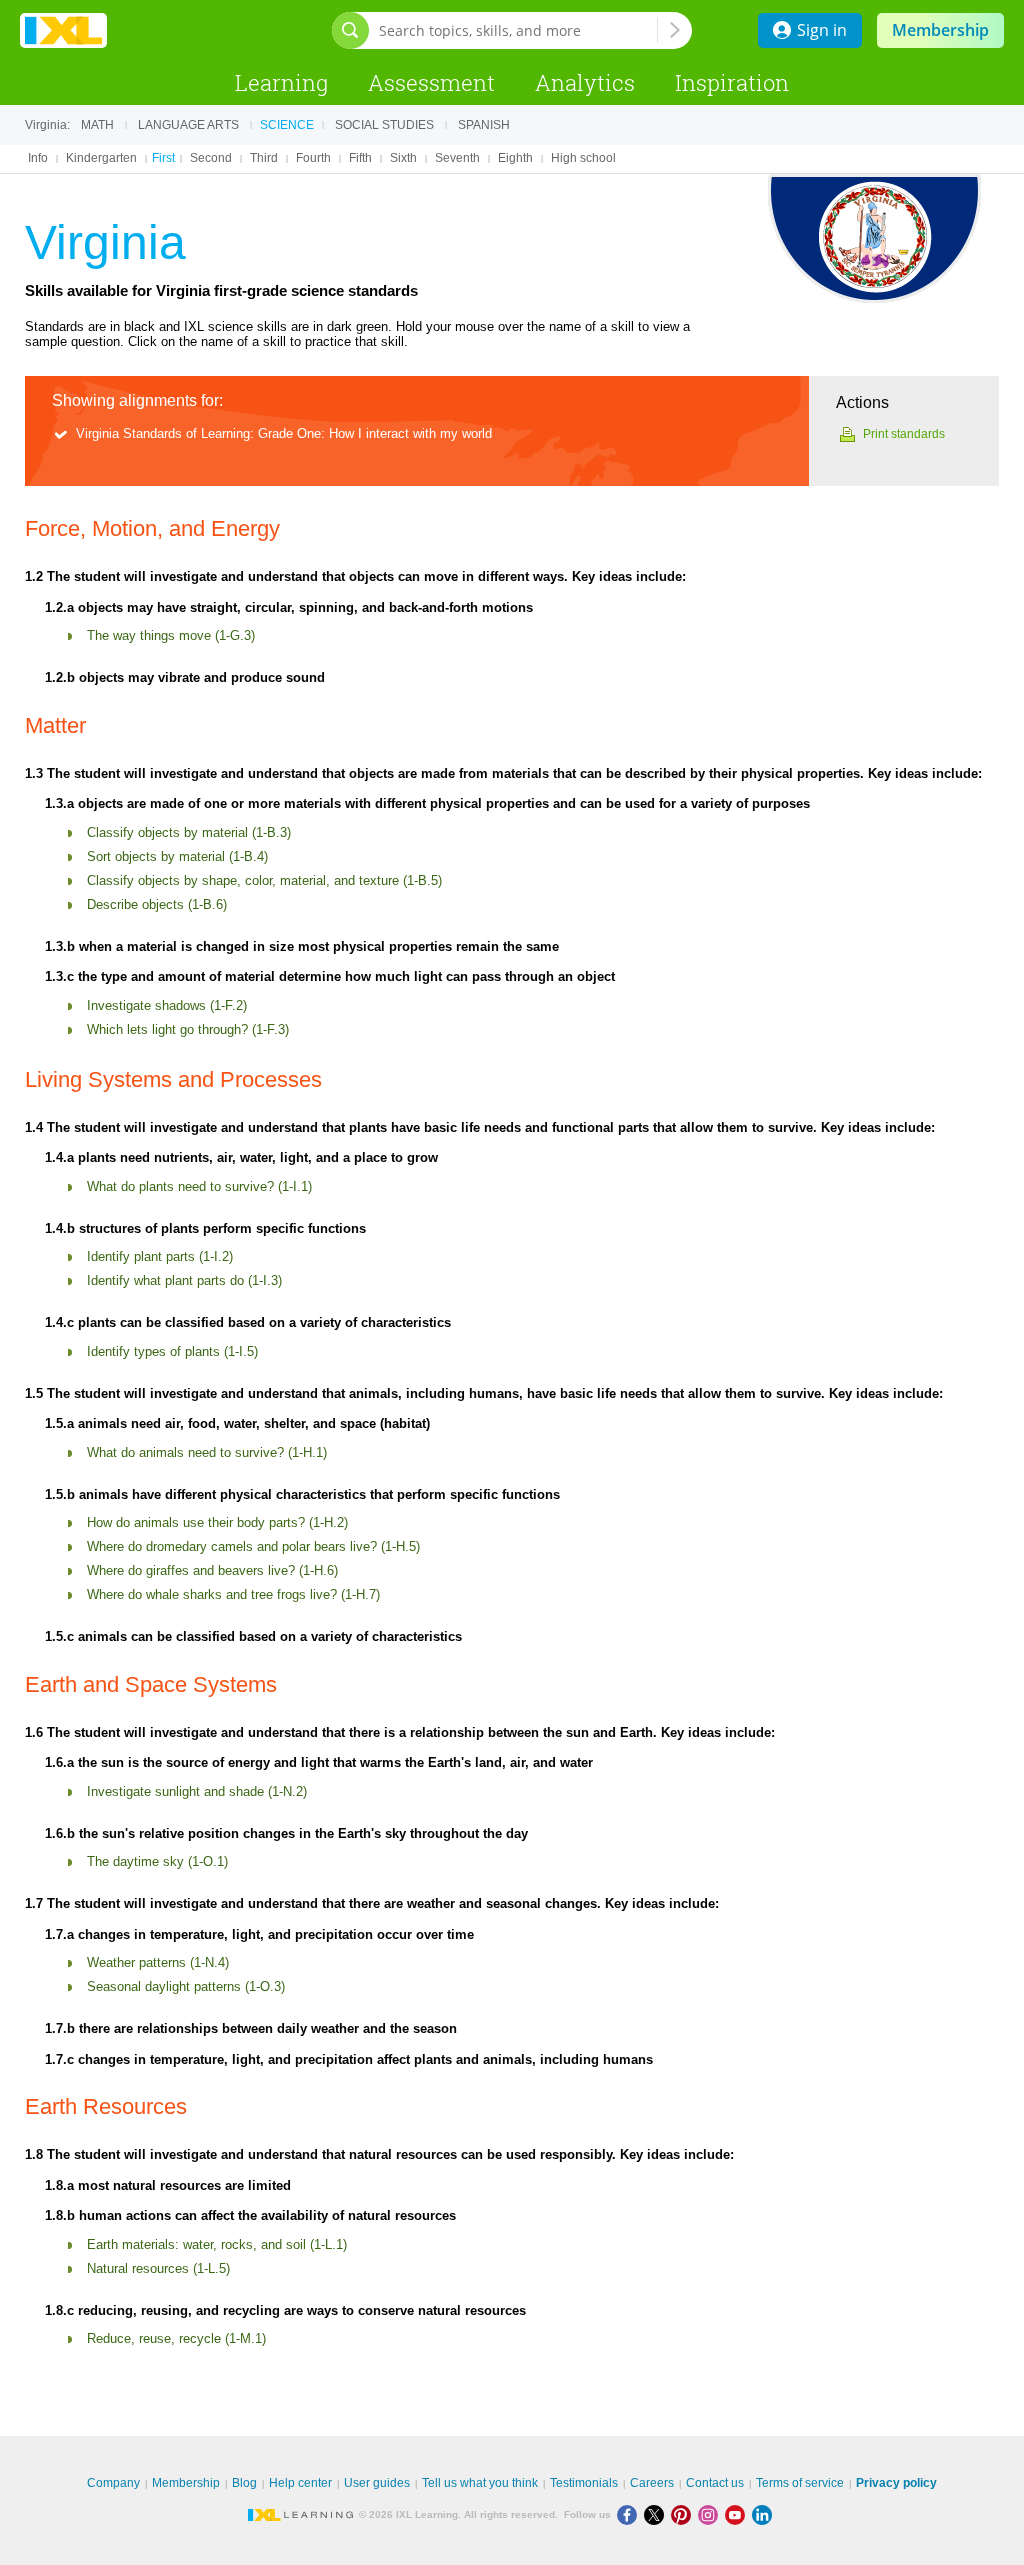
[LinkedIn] (764, 2514)
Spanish (484, 125)
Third (264, 158)
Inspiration (732, 82)
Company (113, 2483)
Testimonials (584, 2483)
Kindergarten (101, 158)
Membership (940, 30)
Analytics (585, 82)
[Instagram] (711, 2514)
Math (97, 125)
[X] (657, 2514)
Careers (652, 2483)
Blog (244, 2483)
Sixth (403, 158)
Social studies (384, 125)
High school (583, 158)
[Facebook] (630, 2514)
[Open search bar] (350, 30)
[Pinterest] (684, 2514)
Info (38, 158)
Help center (300, 2483)
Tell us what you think (480, 2483)
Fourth (313, 158)
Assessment (431, 82)
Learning (281, 82)
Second (211, 158)
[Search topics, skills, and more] (675, 30)
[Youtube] (738, 2514)
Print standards (904, 434)
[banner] (63, 30)
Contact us (715, 2483)
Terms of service (800, 2483)
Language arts (188, 125)
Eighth (515, 158)
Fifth (360, 158)
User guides (377, 2483)
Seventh (457, 158)
